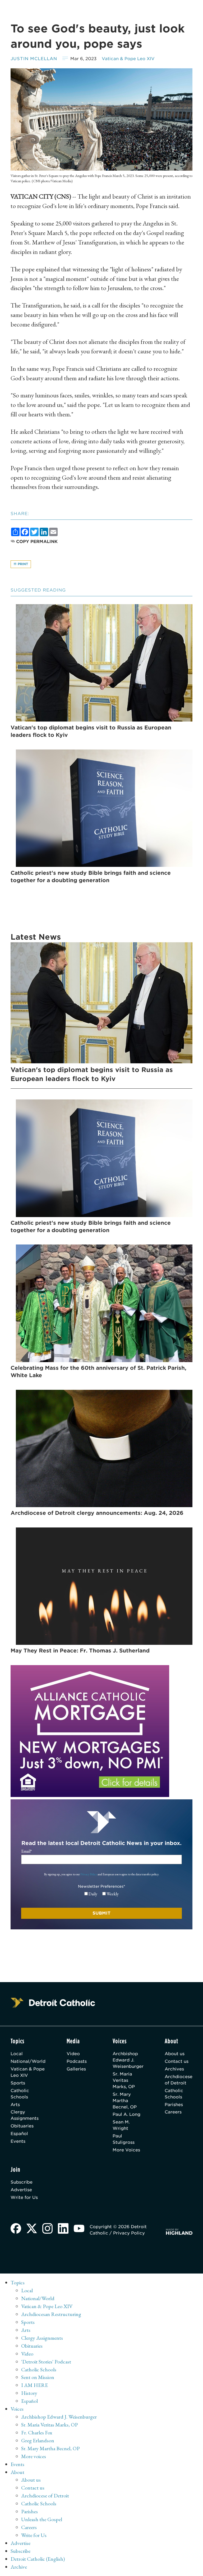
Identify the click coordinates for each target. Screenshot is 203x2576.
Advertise (21, 2190)
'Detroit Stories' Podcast (46, 2362)
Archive (19, 2567)
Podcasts (77, 2061)
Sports (18, 2083)
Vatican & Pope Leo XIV (128, 59)
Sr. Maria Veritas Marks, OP (124, 2080)
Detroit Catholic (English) (38, 2559)
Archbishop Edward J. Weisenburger (128, 2060)
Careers (173, 2112)
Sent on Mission (38, 2377)
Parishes (174, 2105)
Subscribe (22, 2182)
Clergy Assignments (25, 2115)
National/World (28, 2061)
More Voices (126, 2150)
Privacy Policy (89, 1874)
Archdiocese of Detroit (179, 2080)
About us (175, 2054)
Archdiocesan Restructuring (51, 2314)
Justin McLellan (34, 59)
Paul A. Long (126, 2114)
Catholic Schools (20, 2094)
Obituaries (22, 2126)
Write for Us (24, 2197)
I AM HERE (34, 2385)
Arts (15, 2105)
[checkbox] (102, 1894)
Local (17, 2054)
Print (22, 564)
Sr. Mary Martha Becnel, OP (125, 2101)
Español (19, 2134)
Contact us (177, 2061)
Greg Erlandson (38, 2440)
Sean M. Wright (121, 2125)
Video (73, 2054)
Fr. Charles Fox (37, 2433)
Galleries (76, 2069)
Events (18, 2141)
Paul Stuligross (124, 2139)
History (29, 2393)
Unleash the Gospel (42, 2519)
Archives (174, 2069)
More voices (34, 2456)
